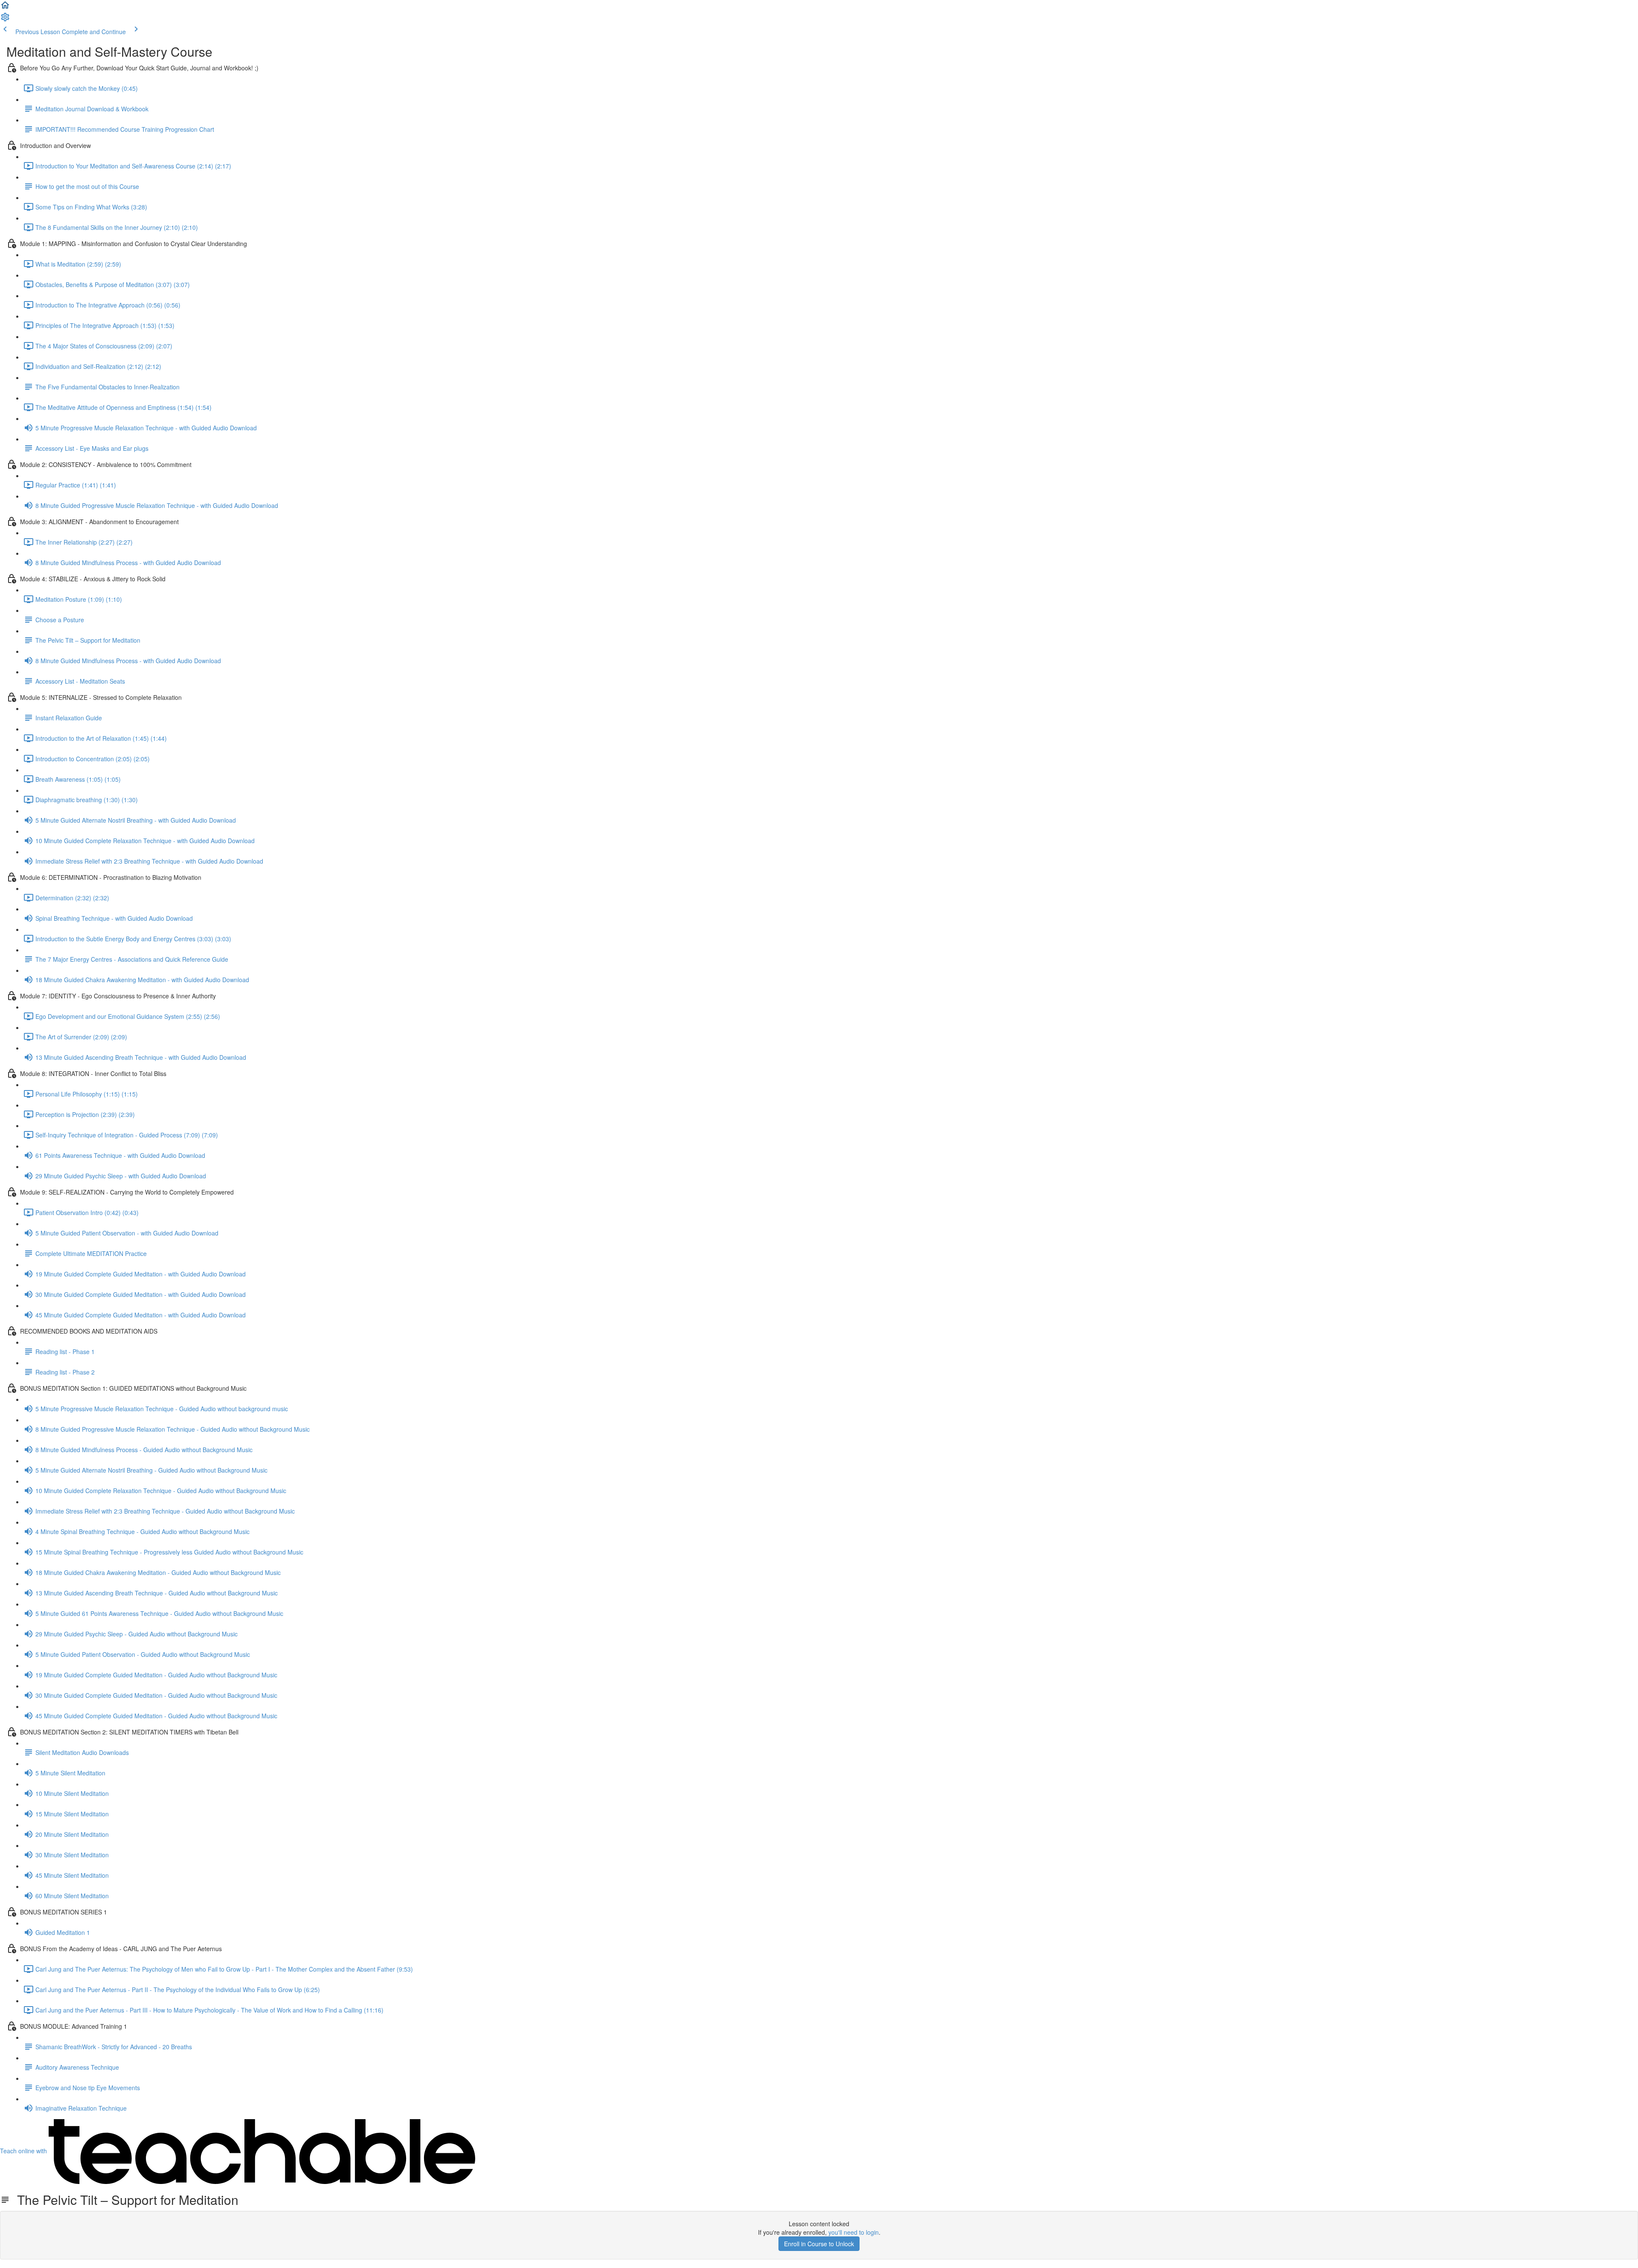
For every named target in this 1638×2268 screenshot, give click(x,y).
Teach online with (24, 2151)
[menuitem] (5, 20)
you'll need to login (854, 2232)
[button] (5, 8)
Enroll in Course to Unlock (819, 2244)
